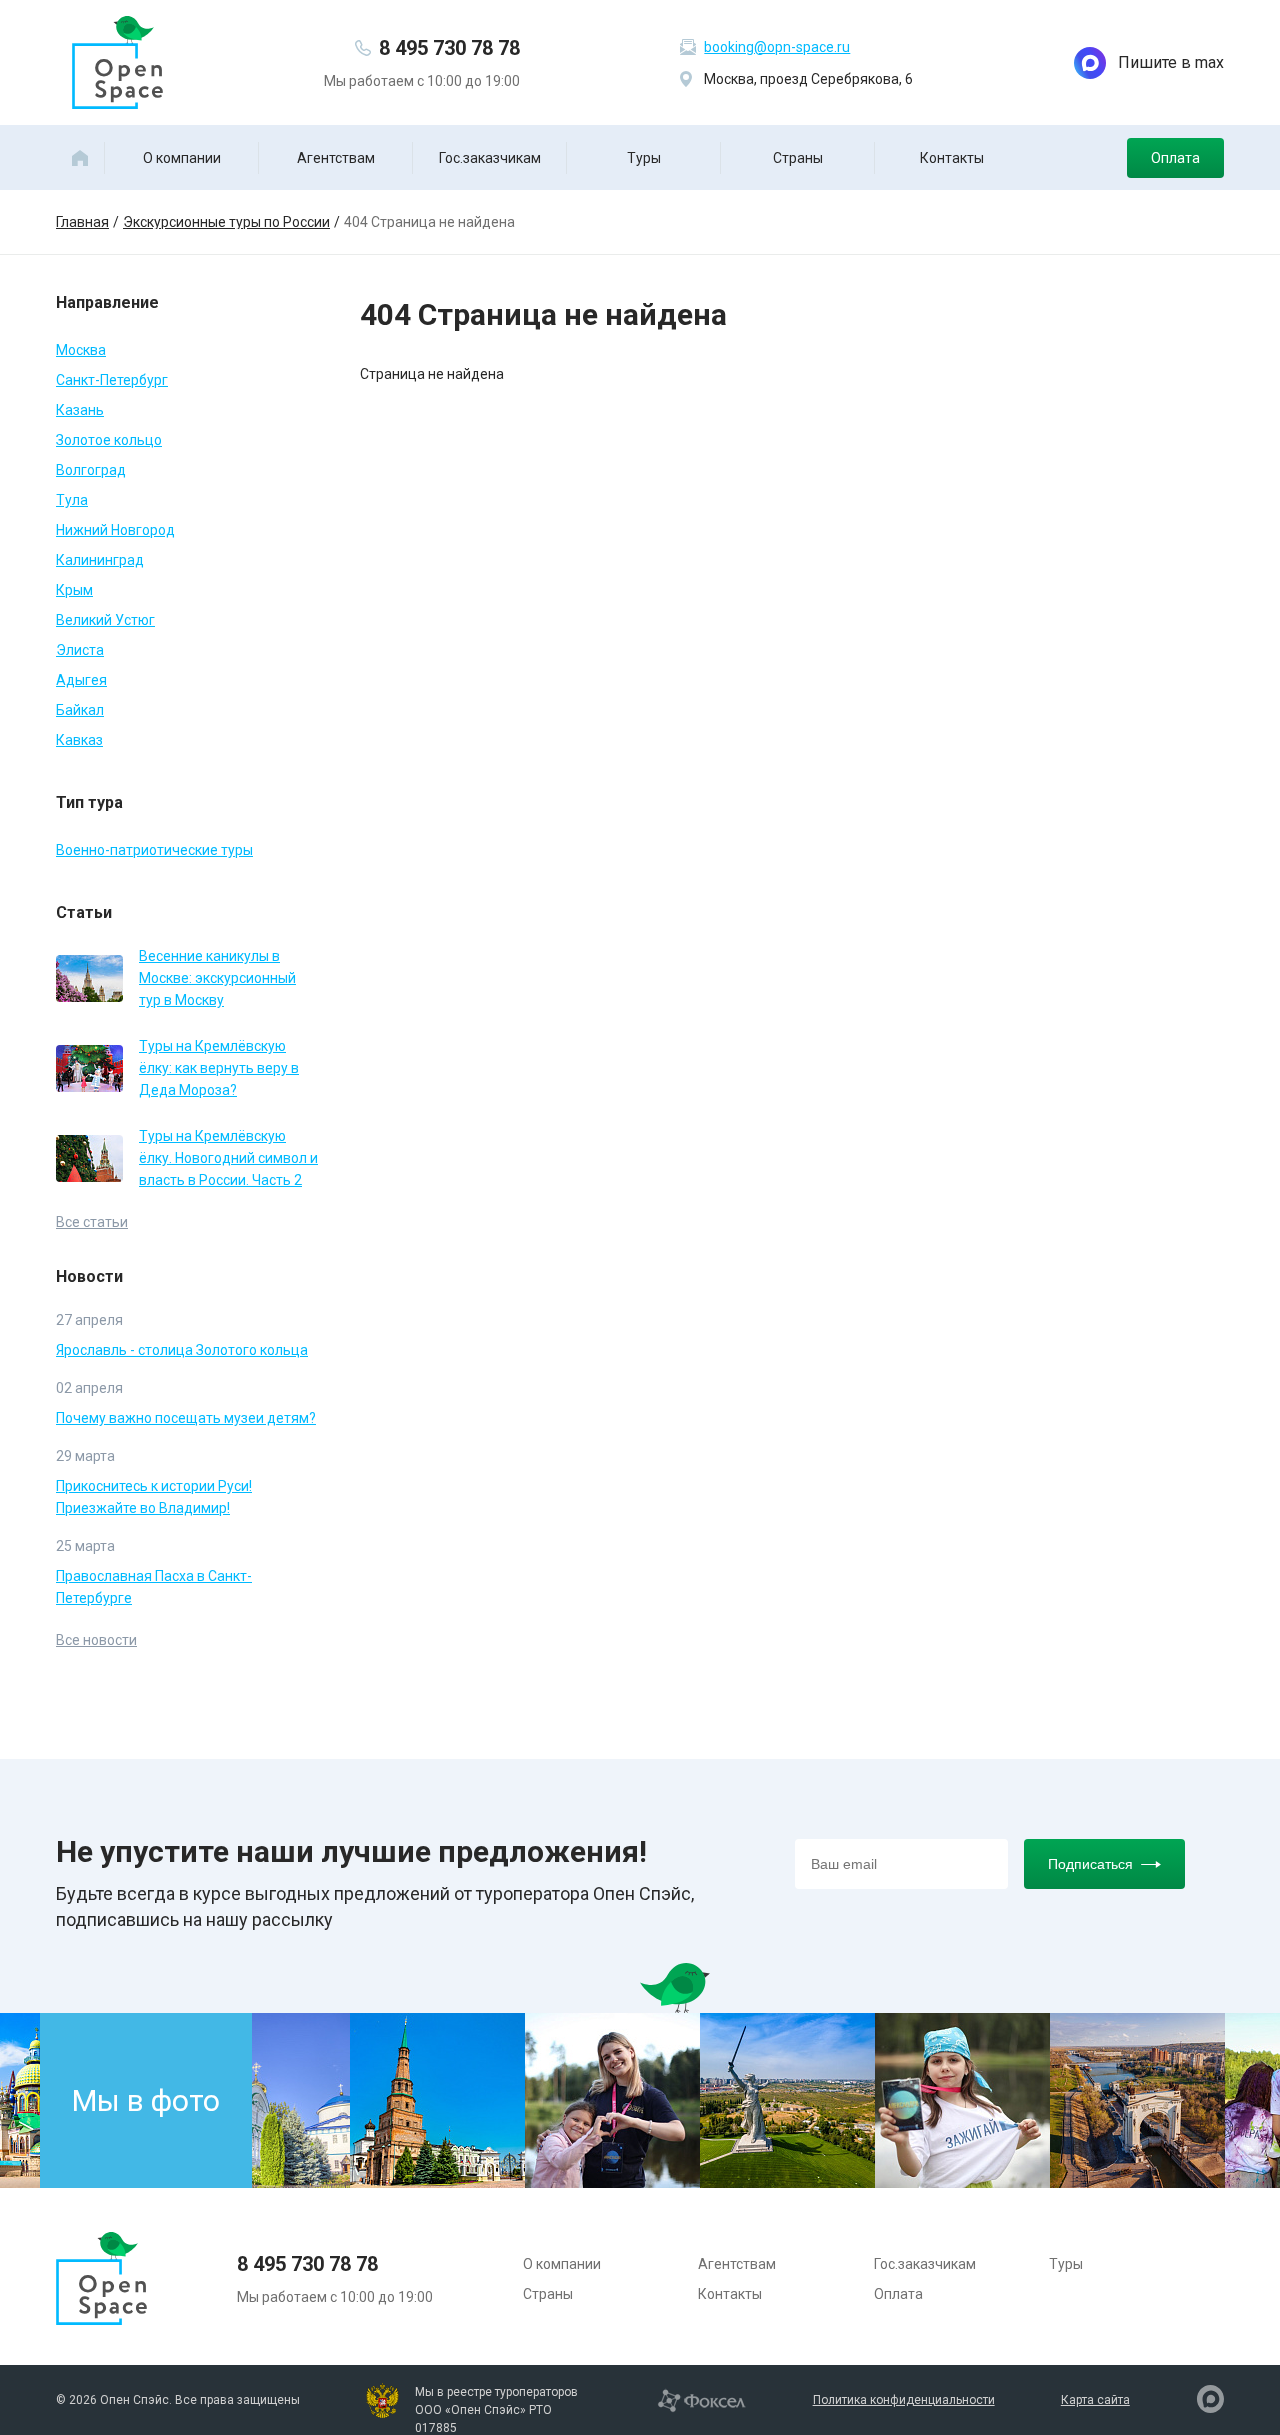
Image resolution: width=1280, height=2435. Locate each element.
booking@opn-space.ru (777, 47)
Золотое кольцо (109, 440)
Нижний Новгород (115, 530)
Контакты (952, 158)
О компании (182, 158)
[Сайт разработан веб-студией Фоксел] (701, 2399)
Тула (72, 500)
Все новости (96, 1640)
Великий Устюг (105, 620)
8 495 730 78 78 (449, 48)
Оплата (1175, 158)
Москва (81, 350)
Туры (644, 158)
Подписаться (1090, 1864)
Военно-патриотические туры (154, 850)
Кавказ (79, 740)
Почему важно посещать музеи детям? (186, 1418)
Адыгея (81, 680)
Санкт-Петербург (112, 380)
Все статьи (92, 1222)
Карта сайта (1095, 2400)
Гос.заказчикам (490, 158)
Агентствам (336, 158)
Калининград (100, 560)
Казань (80, 410)
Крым (74, 590)
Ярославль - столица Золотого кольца (182, 1350)
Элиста (80, 650)
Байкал (80, 710)
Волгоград (91, 470)
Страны (798, 158)
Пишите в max (1171, 62)
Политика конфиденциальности (904, 2400)
